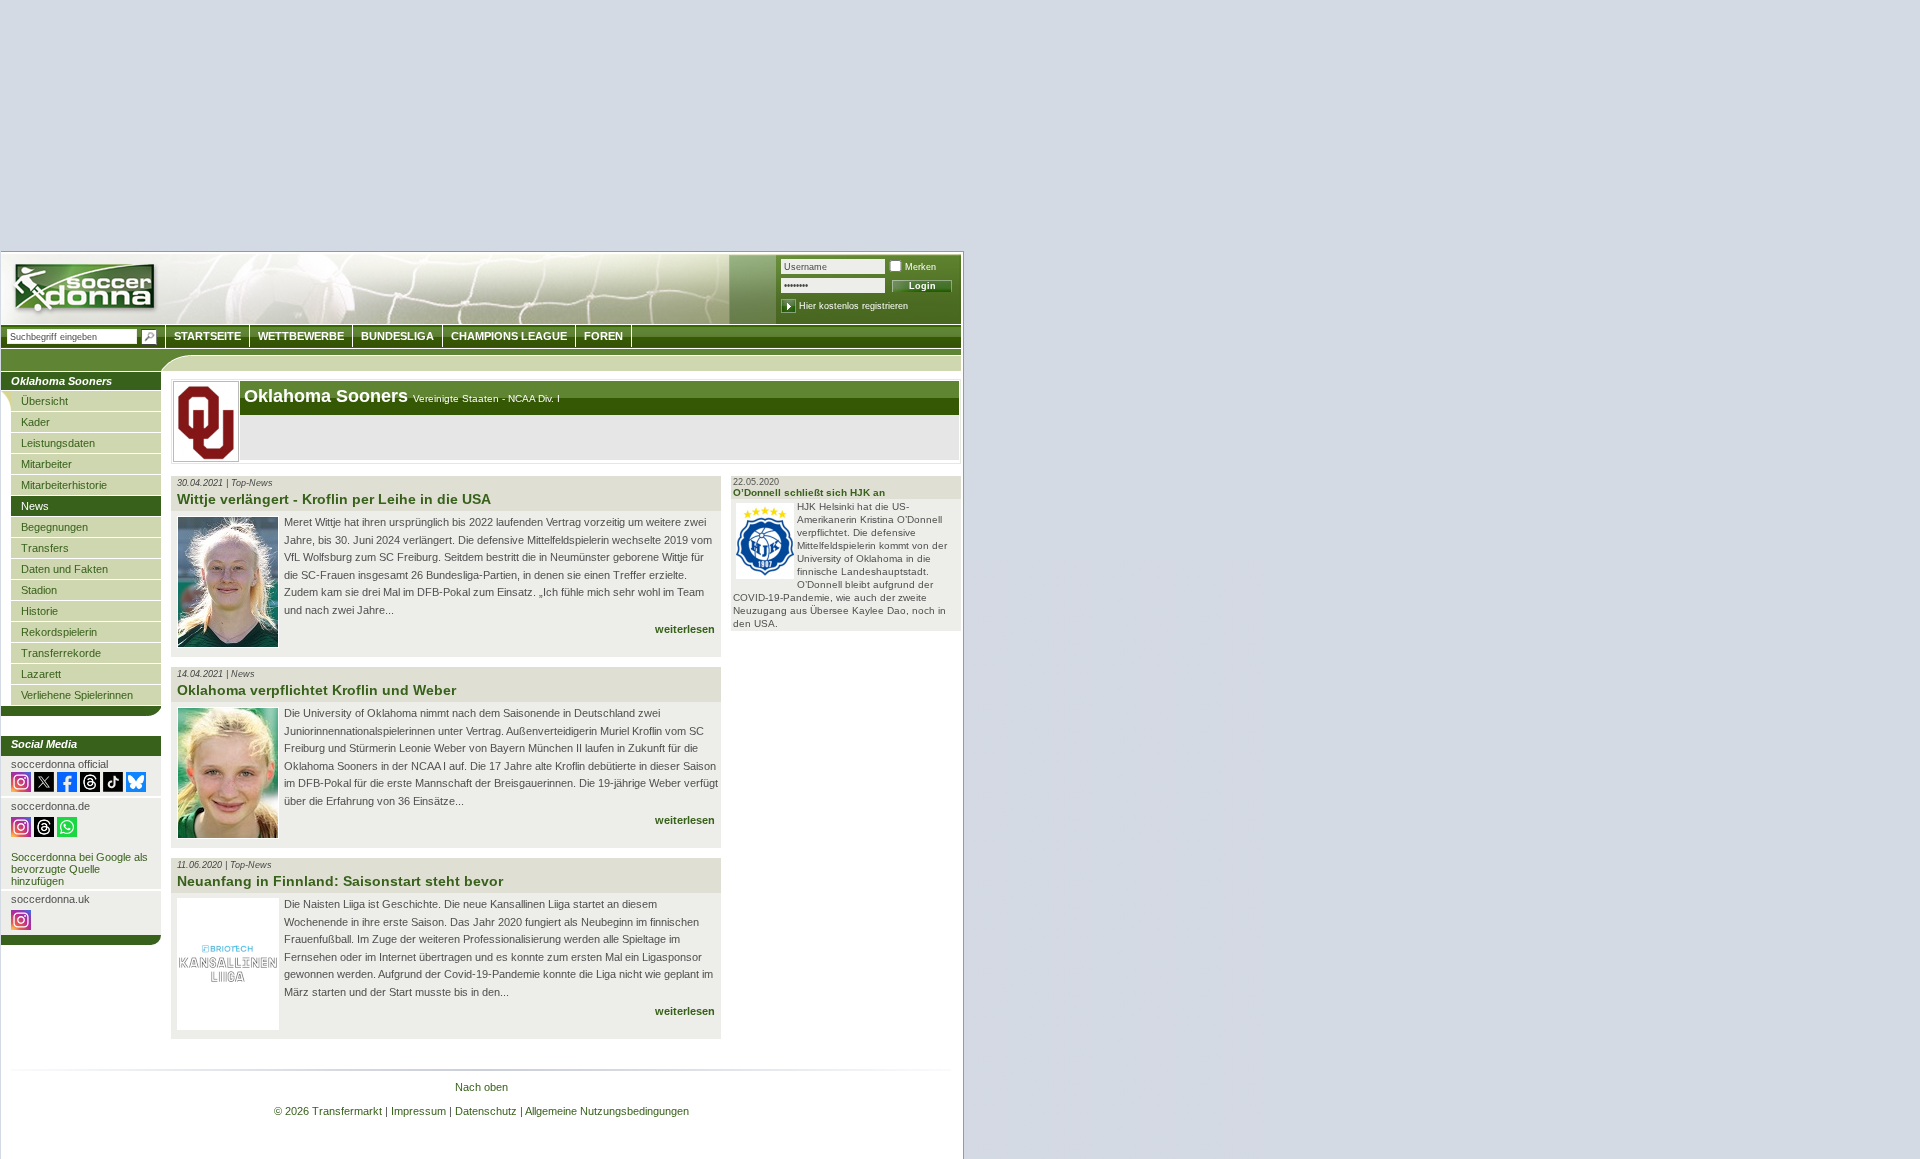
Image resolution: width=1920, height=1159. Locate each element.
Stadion (39, 590)
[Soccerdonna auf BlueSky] (136, 788)
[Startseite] (86, 290)
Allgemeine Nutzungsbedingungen (607, 1111)
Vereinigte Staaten (457, 398)
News (35, 506)
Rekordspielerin (59, 632)
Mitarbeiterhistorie (64, 485)
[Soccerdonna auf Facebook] (67, 788)
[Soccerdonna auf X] (44, 788)
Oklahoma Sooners (328, 396)
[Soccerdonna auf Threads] (90, 788)
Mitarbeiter (46, 464)
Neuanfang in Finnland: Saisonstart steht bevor (340, 881)
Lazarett (41, 674)
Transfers (45, 548)
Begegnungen (54, 527)
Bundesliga (397, 336)
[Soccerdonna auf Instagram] (21, 788)
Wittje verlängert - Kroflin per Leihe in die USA (334, 499)
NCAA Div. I (534, 398)
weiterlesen (685, 629)
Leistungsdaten (58, 443)
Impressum (418, 1111)
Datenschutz (486, 1111)
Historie (39, 611)
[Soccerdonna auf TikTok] (113, 788)
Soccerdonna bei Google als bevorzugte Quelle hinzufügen (79, 869)
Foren (603, 336)
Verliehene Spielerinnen (77, 695)
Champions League (509, 336)
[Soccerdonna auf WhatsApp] (67, 833)
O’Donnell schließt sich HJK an (809, 492)
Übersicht (44, 401)
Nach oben (481, 1087)
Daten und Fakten (64, 569)
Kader (35, 422)
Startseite (207, 336)
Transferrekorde (61, 653)
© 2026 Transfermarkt (328, 1111)
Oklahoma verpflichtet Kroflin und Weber (316, 690)
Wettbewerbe (301, 336)
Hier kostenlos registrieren (853, 306)
